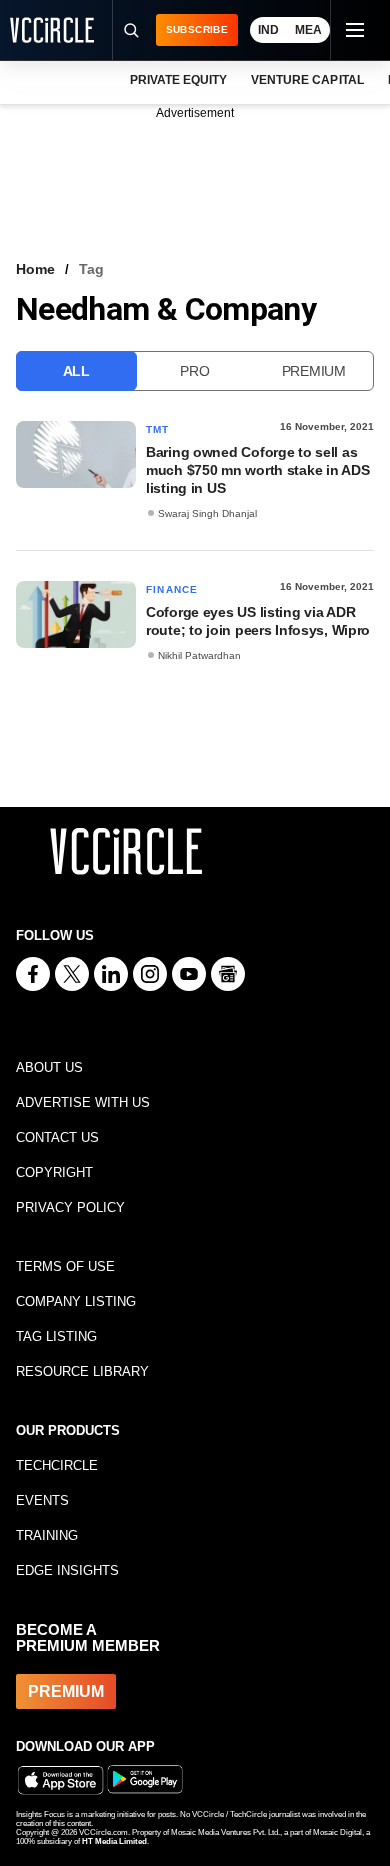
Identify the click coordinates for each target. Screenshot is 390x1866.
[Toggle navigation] (354, 30)
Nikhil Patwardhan (199, 655)
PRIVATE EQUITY (178, 80)
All (76, 371)
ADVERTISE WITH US (83, 1102)
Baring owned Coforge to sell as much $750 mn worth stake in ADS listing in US (257, 470)
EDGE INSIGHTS (67, 1570)
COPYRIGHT (54, 1172)
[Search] (131, 30)
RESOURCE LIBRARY (82, 1371)
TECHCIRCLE (57, 1465)
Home (35, 269)
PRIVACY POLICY (70, 1207)
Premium (314, 371)
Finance (172, 589)
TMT (158, 429)
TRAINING (47, 1535)
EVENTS (42, 1500)
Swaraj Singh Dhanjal (207, 513)
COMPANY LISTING (76, 1301)
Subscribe (197, 29)
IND (268, 30)
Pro (194, 371)
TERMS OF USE (65, 1266)
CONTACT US (57, 1137)
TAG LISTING (56, 1336)
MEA (308, 30)
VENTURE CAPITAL (307, 80)
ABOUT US (49, 1067)
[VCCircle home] (52, 30)
